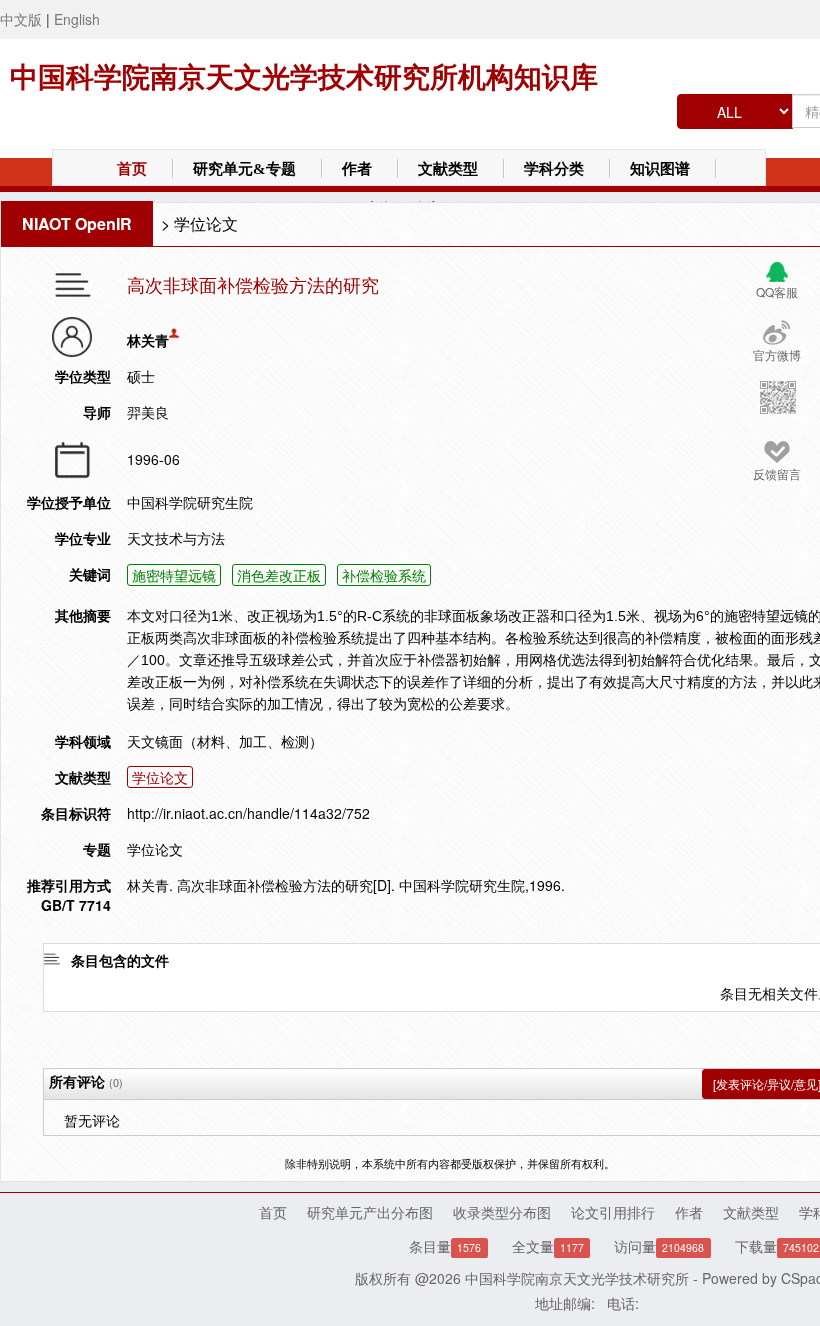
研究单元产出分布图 (370, 1212)
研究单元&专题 (244, 169)
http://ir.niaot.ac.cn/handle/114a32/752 (248, 813)
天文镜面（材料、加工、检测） (225, 741)
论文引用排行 (613, 1212)
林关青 (148, 340)
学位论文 (206, 223)
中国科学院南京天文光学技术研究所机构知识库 (304, 77)
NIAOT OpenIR (77, 223)
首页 (132, 169)
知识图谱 (660, 169)
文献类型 (448, 169)
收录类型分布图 (502, 1212)
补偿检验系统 (384, 575)
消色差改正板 (279, 575)
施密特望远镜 (174, 575)
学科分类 (554, 169)
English (77, 19)
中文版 (21, 19)
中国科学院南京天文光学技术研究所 (577, 1278)
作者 (357, 169)
